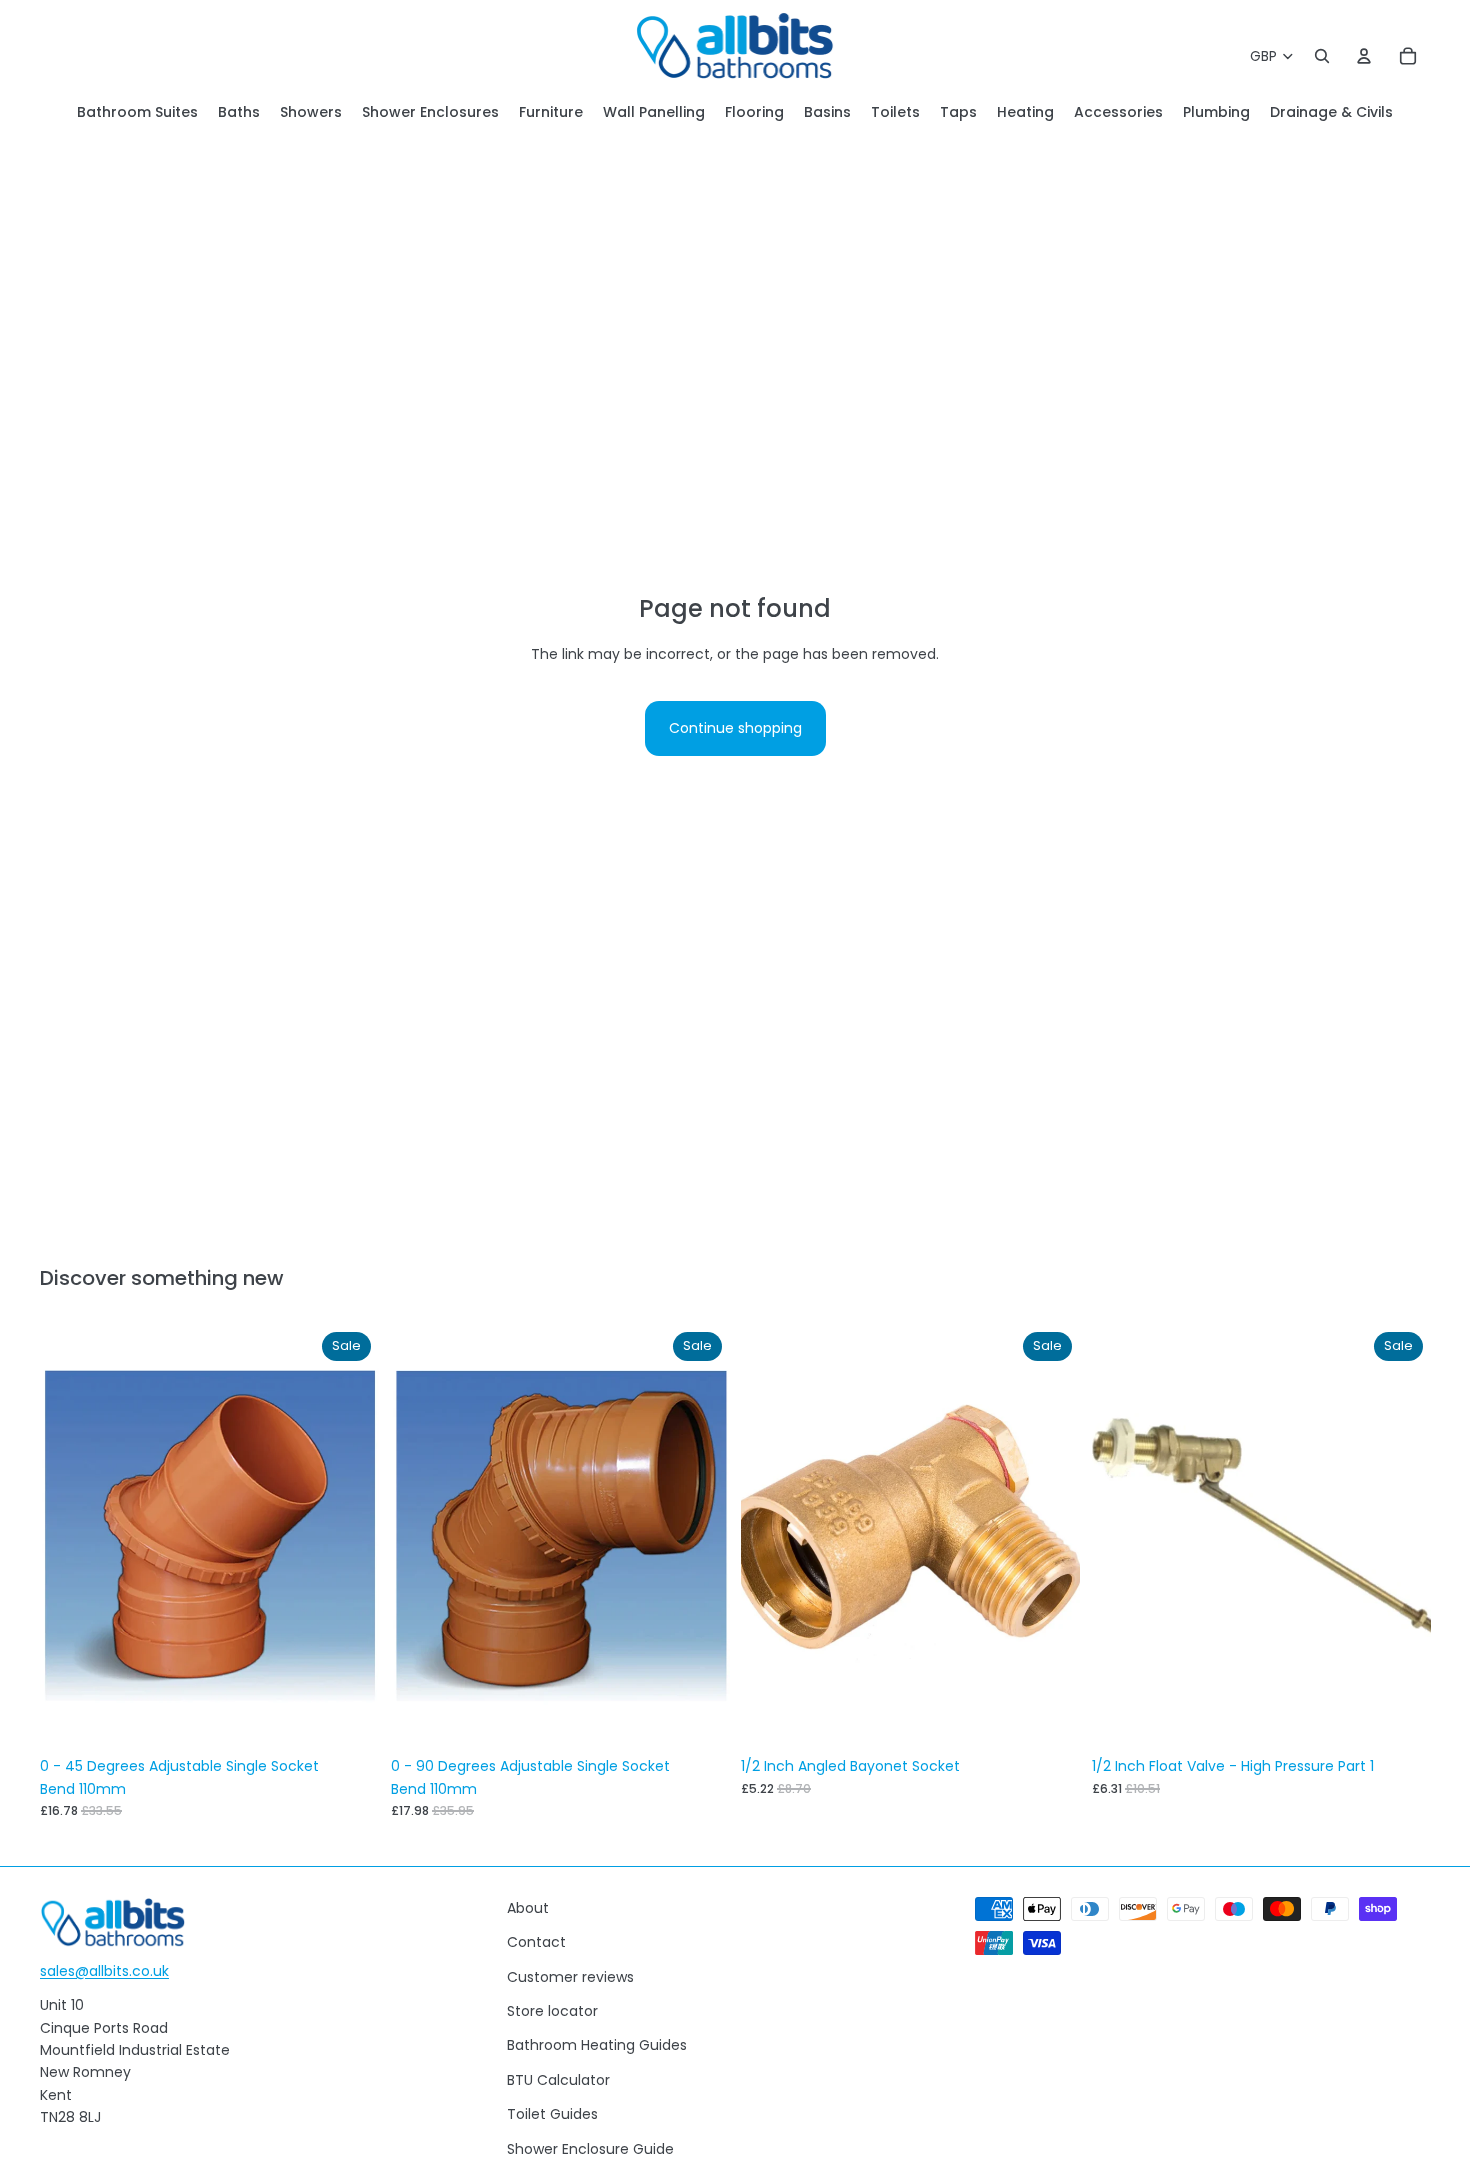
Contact (536, 1942)
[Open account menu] (1364, 56)
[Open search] (1322, 56)
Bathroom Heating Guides (597, 2045)
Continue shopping (735, 728)
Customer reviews (570, 1977)
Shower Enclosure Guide (590, 2149)
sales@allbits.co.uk (104, 1971)
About (528, 1908)
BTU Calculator (558, 2080)
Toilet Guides (552, 2114)
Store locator (552, 2011)
